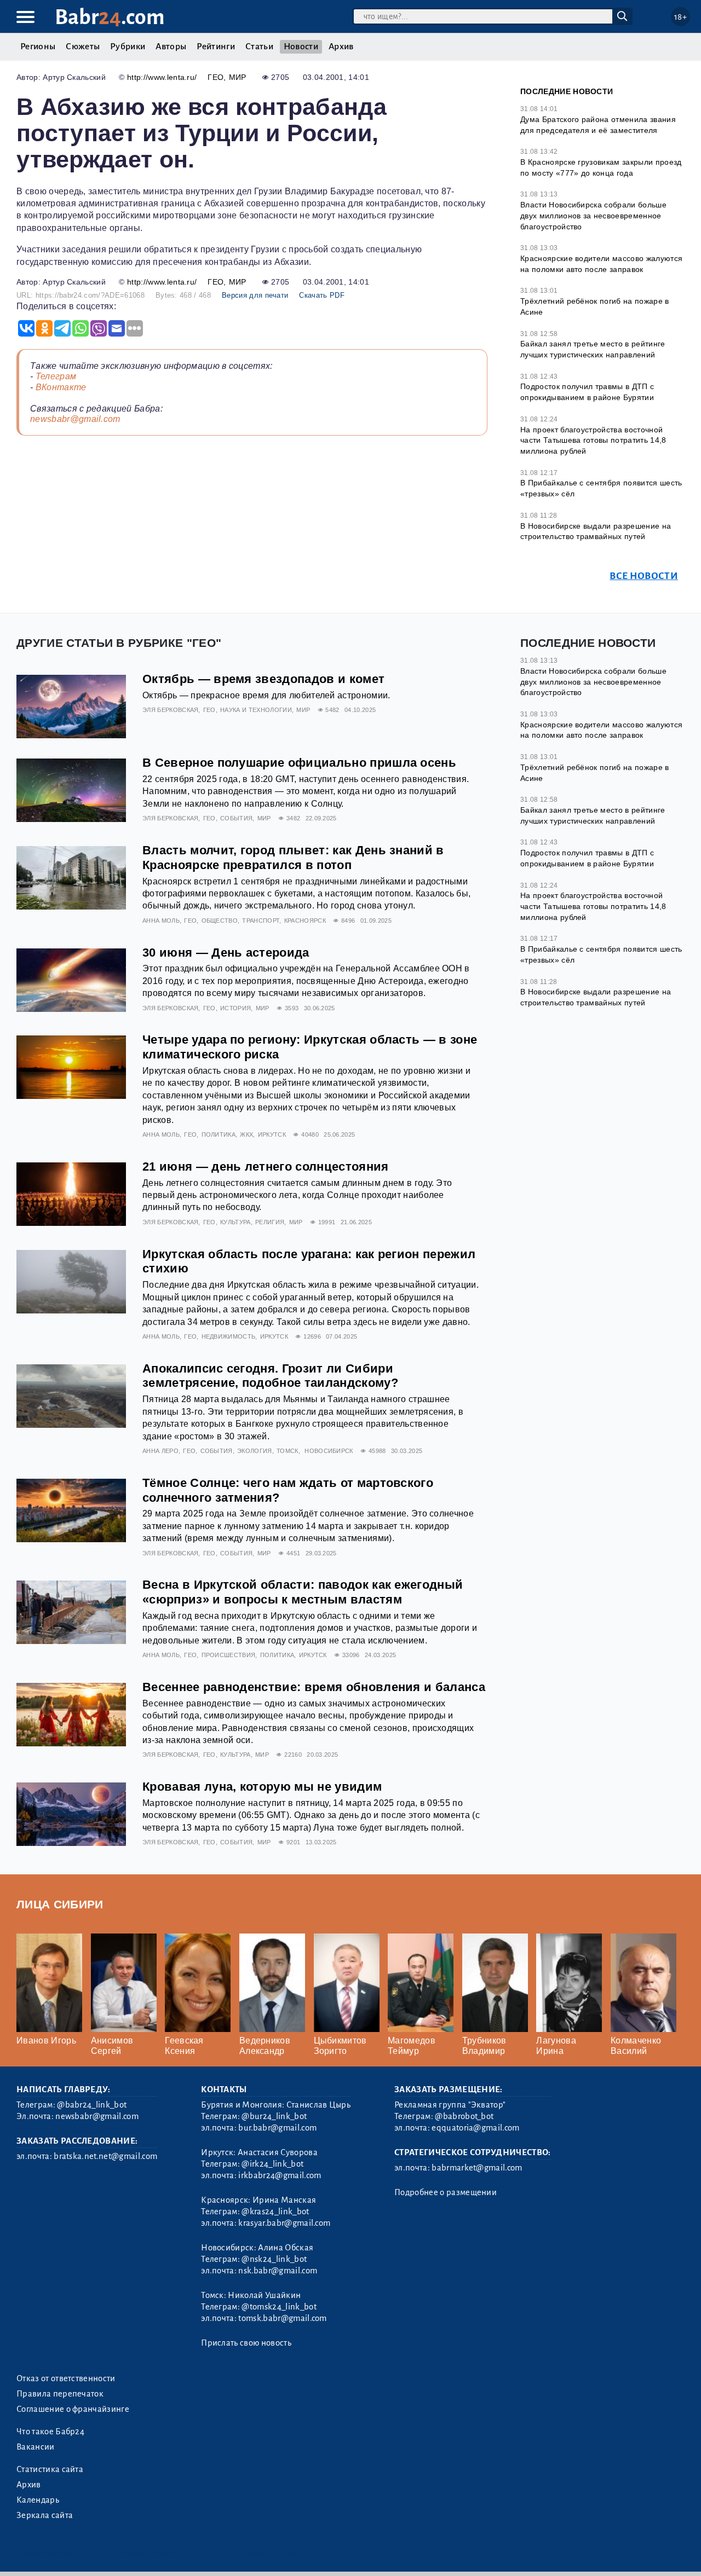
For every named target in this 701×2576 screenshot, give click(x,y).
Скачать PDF (322, 295)
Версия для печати (255, 295)
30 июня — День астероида (226, 953)
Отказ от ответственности (66, 2378)
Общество (220, 921)
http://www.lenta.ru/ (162, 77)
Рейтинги (216, 47)
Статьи (259, 47)
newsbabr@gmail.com (75, 419)
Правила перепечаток (60, 2394)
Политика (219, 1134)
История (235, 1008)
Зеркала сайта (45, 2515)
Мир (238, 77)
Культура (235, 1222)
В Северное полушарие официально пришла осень (299, 763)
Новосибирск (329, 1451)
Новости (301, 47)
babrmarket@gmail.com (477, 2168)
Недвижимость (229, 1336)
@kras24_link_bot (275, 2212)
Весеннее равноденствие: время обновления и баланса (314, 1687)
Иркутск (272, 1134)
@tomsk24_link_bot (279, 2307)
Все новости (644, 576)
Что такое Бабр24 (50, 2432)
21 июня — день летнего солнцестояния (266, 1167)
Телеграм (56, 376)
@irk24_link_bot (272, 2164)
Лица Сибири (60, 1904)
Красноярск (305, 921)
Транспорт (261, 921)
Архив (341, 47)
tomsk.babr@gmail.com (282, 2318)
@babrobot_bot (464, 2116)
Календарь (38, 2500)
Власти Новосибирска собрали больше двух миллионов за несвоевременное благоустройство (593, 215)
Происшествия (229, 1655)
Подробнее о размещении (446, 2192)
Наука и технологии (256, 710)
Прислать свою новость (246, 2343)
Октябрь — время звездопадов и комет (263, 679)
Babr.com (110, 17)
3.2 (84, 2554)
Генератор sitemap (266, 2554)
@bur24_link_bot (274, 2116)
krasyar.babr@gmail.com (284, 2223)
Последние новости (567, 91)
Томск (288, 1451)
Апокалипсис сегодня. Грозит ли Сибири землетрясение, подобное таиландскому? (270, 1376)
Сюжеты (83, 47)
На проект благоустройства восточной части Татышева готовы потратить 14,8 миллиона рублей (593, 440)
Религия (270, 1222)
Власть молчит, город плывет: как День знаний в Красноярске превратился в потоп (293, 858)
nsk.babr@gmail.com (278, 2271)
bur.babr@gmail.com (277, 2128)
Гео (216, 77)
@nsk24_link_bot (274, 2259)
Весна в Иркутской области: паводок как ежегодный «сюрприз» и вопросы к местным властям (303, 1592)
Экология (255, 1451)
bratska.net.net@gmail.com (105, 2156)
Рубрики (128, 47)
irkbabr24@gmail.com (280, 2175)
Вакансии (36, 2447)
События (236, 818)
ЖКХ (246, 1134)
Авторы (171, 47)
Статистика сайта (50, 2469)
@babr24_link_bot (92, 2105)
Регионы (38, 47)
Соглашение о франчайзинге (73, 2409)
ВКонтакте (61, 387)
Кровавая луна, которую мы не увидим (262, 1787)
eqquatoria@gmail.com (475, 2128)
